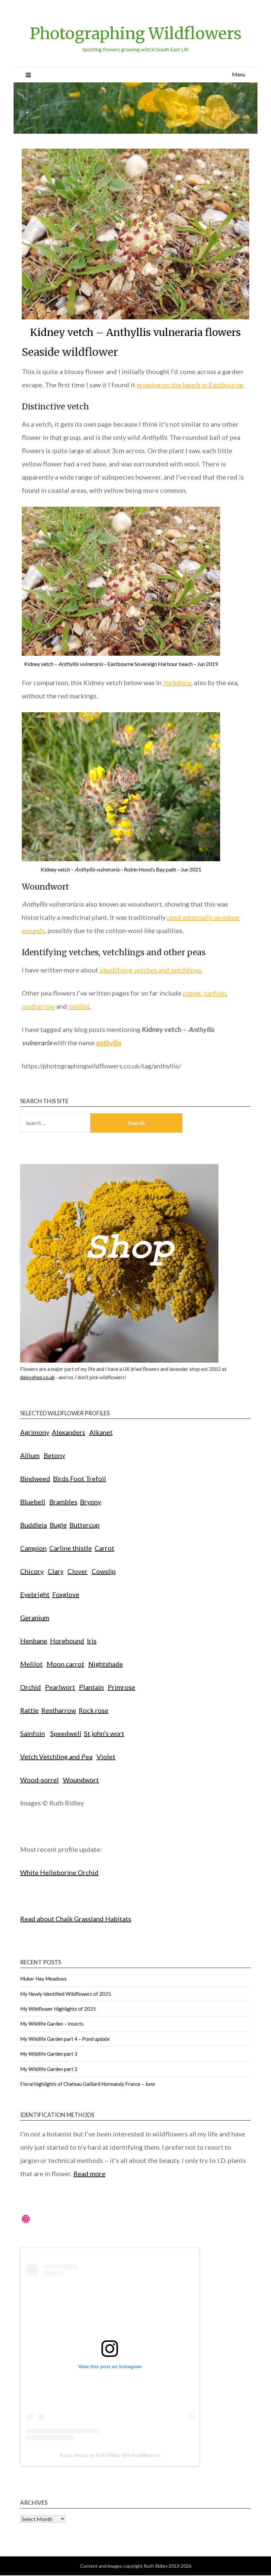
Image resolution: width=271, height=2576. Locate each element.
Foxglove (66, 1594)
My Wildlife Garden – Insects (52, 2024)
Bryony (91, 1502)
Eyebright (35, 1594)
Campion (33, 1548)
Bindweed (35, 1478)
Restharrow (59, 1710)
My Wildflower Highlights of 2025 (58, 2009)
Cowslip (104, 1571)
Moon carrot (65, 1664)
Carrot (104, 1548)
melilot (79, 1006)
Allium (30, 1455)
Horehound (67, 1641)
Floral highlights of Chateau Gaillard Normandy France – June (88, 2084)
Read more (89, 2174)
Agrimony (35, 1432)
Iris (92, 1641)
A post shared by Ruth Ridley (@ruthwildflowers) (110, 2455)
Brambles (63, 1502)
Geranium (35, 1617)
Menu (239, 74)
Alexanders (69, 1432)
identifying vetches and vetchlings (150, 970)
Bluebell (33, 1502)
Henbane (34, 1641)
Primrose (121, 1687)
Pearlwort (60, 1687)
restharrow (38, 1006)
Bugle (58, 1525)
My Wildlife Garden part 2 (49, 2069)
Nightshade (106, 1664)
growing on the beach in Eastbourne (190, 385)
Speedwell (66, 1733)
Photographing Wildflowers (136, 33)
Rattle (29, 1710)
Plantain (91, 1687)
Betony (54, 1455)
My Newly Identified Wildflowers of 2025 (66, 1994)
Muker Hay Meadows (43, 1979)
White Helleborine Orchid (59, 1872)
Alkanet (101, 1432)
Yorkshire (177, 682)
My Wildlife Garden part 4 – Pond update (65, 2039)
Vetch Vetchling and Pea (56, 1756)
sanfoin (215, 993)
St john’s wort (104, 1733)
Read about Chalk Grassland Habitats (76, 1919)
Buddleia (34, 1525)
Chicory (32, 1571)
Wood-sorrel (39, 1780)
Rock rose (94, 1710)
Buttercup (84, 1525)
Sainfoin (33, 1733)
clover (192, 993)
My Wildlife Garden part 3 (49, 2054)
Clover (77, 1571)
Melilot (31, 1664)
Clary (56, 1571)
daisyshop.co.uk (37, 1377)
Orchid (31, 1687)
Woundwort (81, 1780)
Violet (106, 1756)
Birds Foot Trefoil (79, 1478)
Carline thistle (71, 1548)
